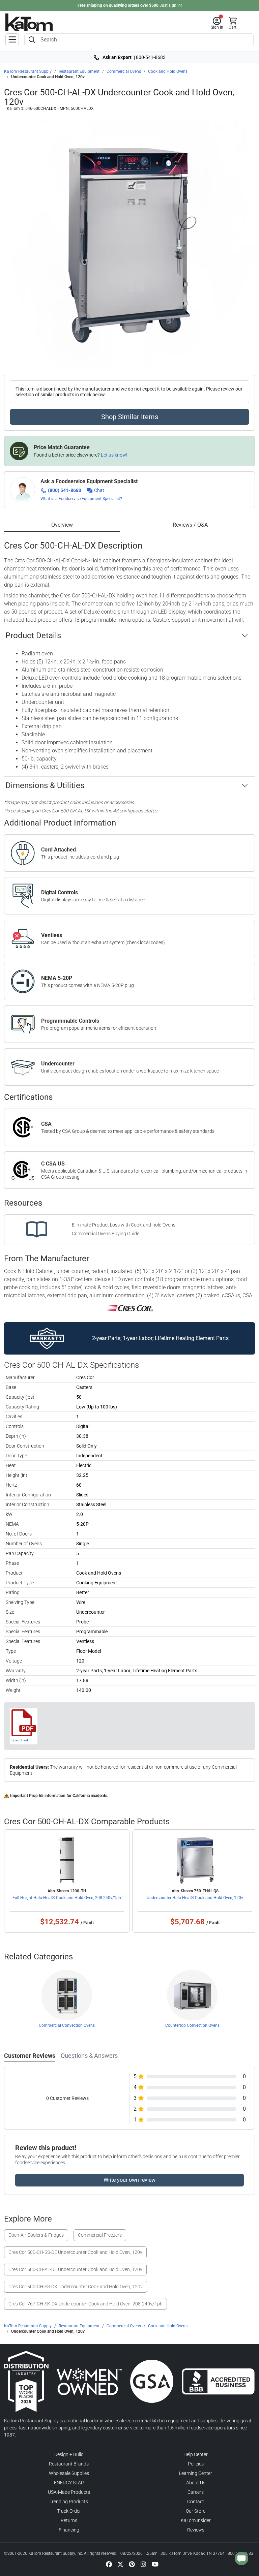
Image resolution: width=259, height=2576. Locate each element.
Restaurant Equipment (79, 71)
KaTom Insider (196, 2520)
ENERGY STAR (69, 2483)
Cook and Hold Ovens (168, 71)
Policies (196, 2464)
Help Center (196, 2454)
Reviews (196, 2530)
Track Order (69, 2511)
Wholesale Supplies (69, 2473)
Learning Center (196, 2473)
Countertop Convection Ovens (192, 2025)
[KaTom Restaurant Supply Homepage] (29, 22)
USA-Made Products (69, 2492)
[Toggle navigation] (12, 40)
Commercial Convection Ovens (67, 2025)
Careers (196, 2492)
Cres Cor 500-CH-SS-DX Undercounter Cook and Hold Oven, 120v (76, 2287)
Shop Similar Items (130, 417)
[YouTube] (155, 2564)
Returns (69, 2520)
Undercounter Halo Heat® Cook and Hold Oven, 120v (195, 1898)
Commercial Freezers (100, 2235)
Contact (196, 2502)
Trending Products (69, 2502)
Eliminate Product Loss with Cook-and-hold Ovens (124, 1225)
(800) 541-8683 (65, 490)
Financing (69, 2530)
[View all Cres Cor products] (130, 1308)
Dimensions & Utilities (45, 785)
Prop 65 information (47, 1796)
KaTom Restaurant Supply (28, 71)
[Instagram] (143, 2564)
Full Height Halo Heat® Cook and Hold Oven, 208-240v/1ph (67, 1898)
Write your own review (129, 2180)
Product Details (33, 635)
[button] (217, 23)
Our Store (196, 2511)
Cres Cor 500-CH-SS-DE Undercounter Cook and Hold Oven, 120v (75, 2252)
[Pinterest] (132, 2564)
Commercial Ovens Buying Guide (106, 1234)
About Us (196, 2483)
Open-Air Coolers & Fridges (36, 2235)
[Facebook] (109, 2564)
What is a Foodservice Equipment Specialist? (81, 499)
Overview (62, 525)
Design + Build (69, 2454)
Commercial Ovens (124, 71)
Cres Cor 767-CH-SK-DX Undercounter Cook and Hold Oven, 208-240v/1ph (85, 2304)
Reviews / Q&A (190, 525)
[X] (120, 2564)
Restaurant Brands (69, 2464)
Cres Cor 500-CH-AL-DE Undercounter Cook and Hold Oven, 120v (75, 2269)
